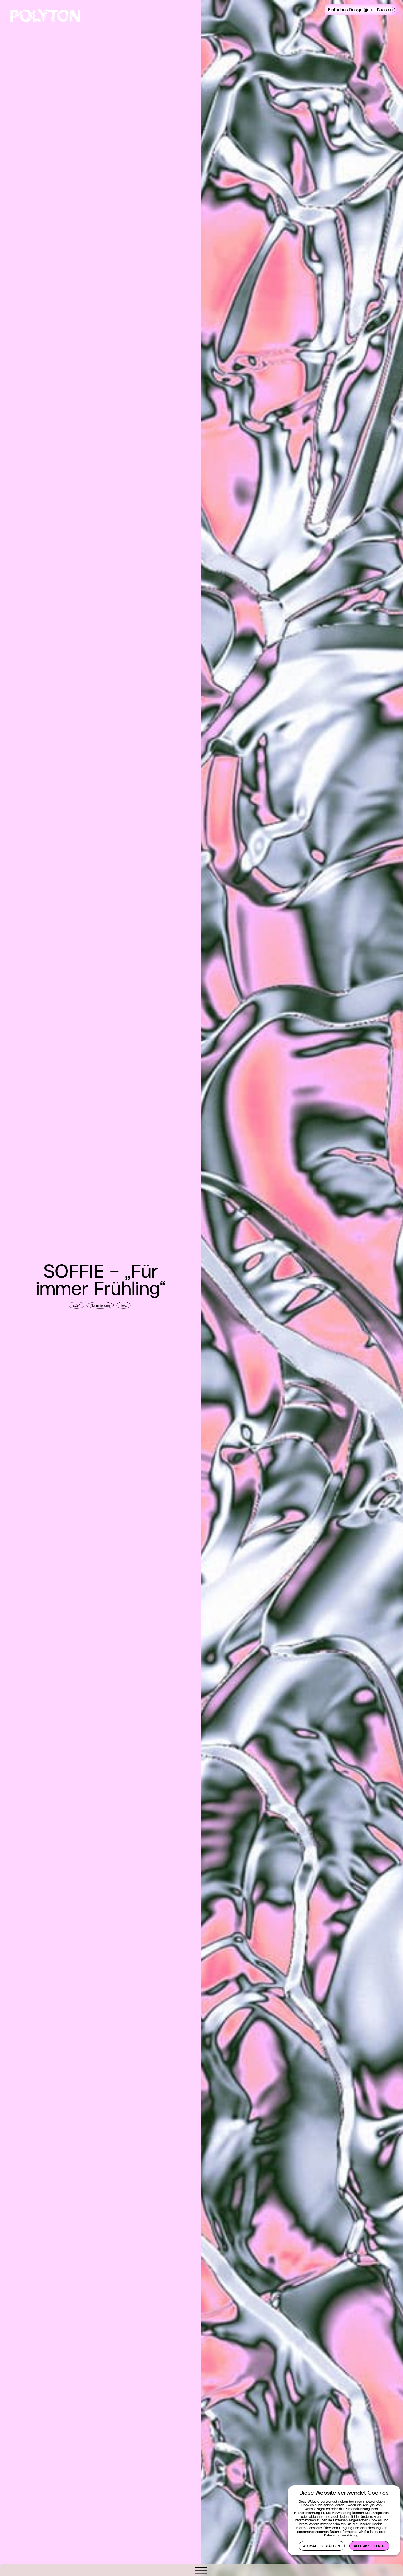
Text (124, 1306)
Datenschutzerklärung (341, 2536)
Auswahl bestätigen (322, 2546)
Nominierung (100, 1306)
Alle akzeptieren (369, 2546)
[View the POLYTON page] (45, 17)
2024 (76, 1306)
